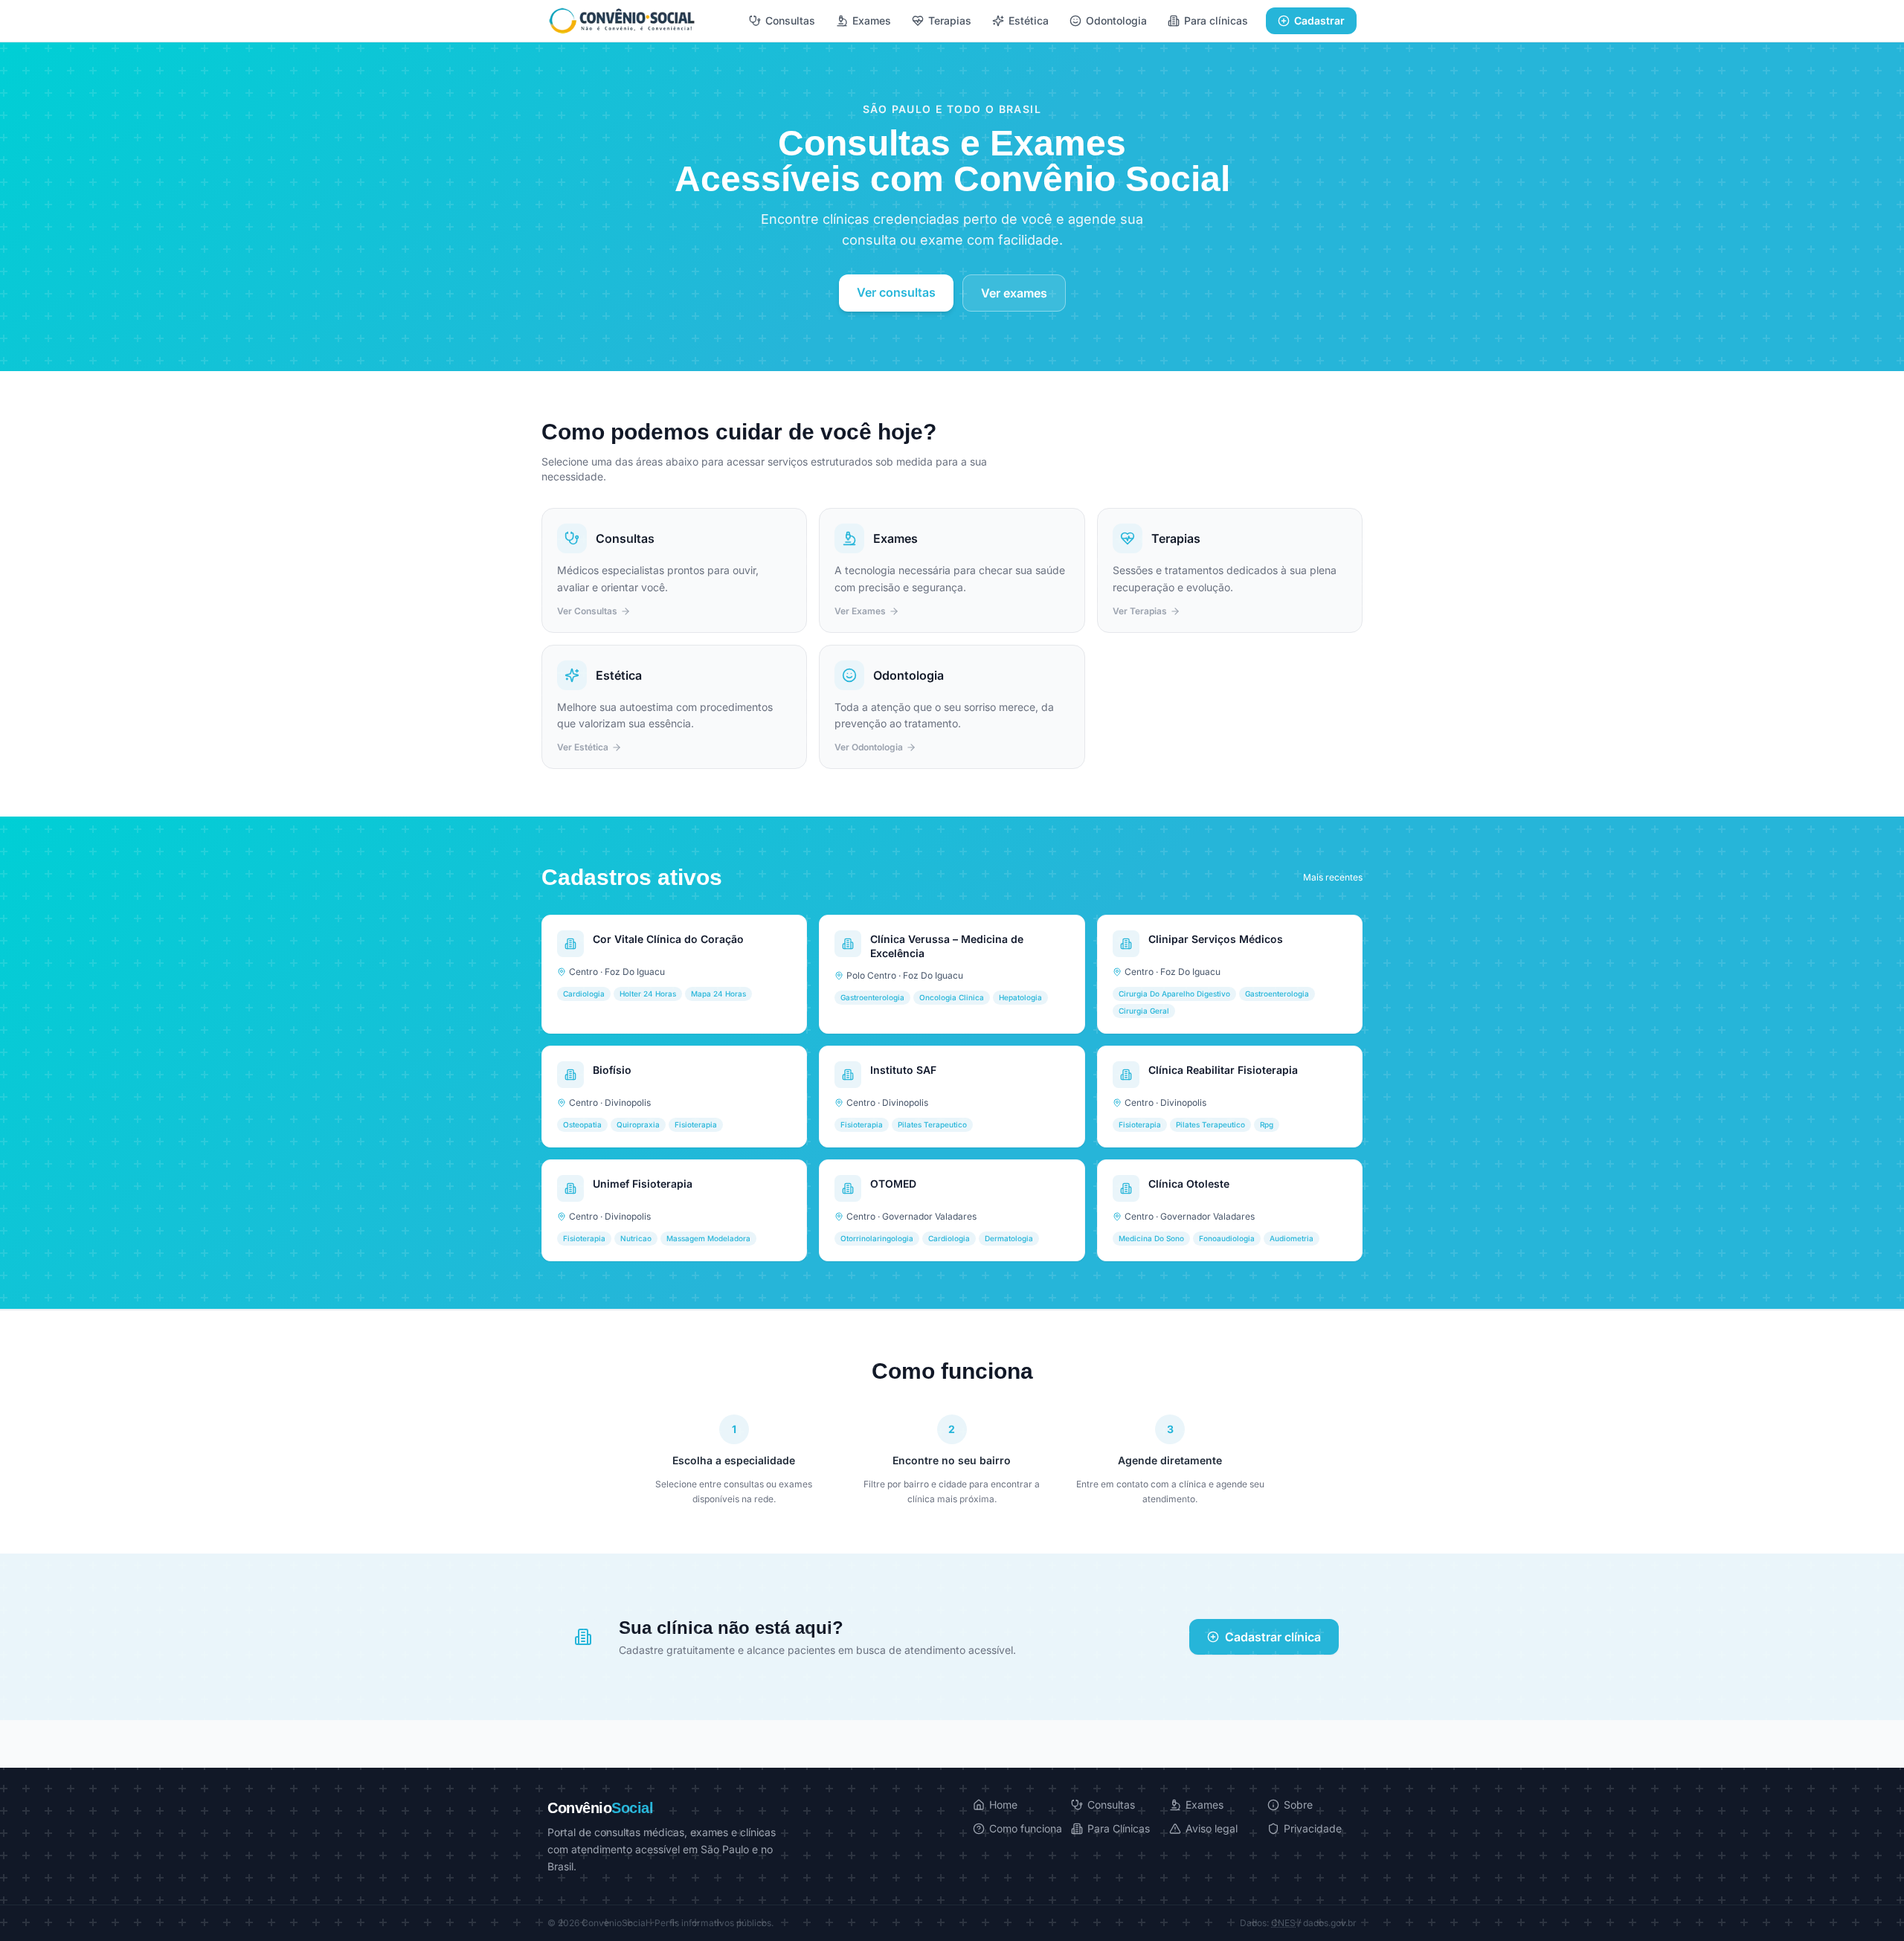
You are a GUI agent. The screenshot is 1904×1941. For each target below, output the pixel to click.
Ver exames (1014, 293)
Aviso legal (1212, 1828)
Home (1003, 1805)
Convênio (600, 1808)
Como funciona (1026, 1828)
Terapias (950, 20)
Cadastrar (1319, 20)
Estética (1029, 20)
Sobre (1298, 1805)
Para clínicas (1216, 20)
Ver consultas (896, 292)
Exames (872, 20)
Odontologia (1116, 20)
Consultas (790, 20)
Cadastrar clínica (1273, 1637)
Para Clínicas (1119, 1828)
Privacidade (1313, 1828)
